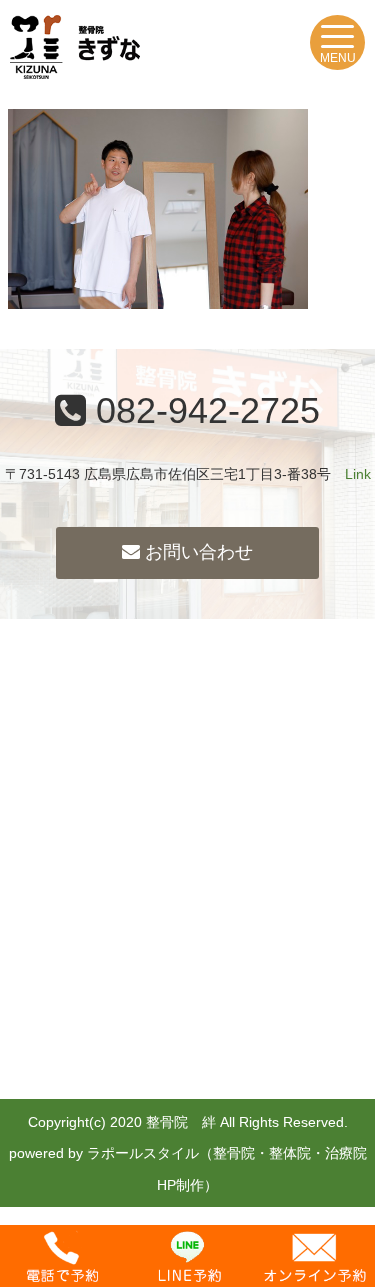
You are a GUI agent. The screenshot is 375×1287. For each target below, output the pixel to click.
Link (358, 474)
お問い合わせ (196, 552)
